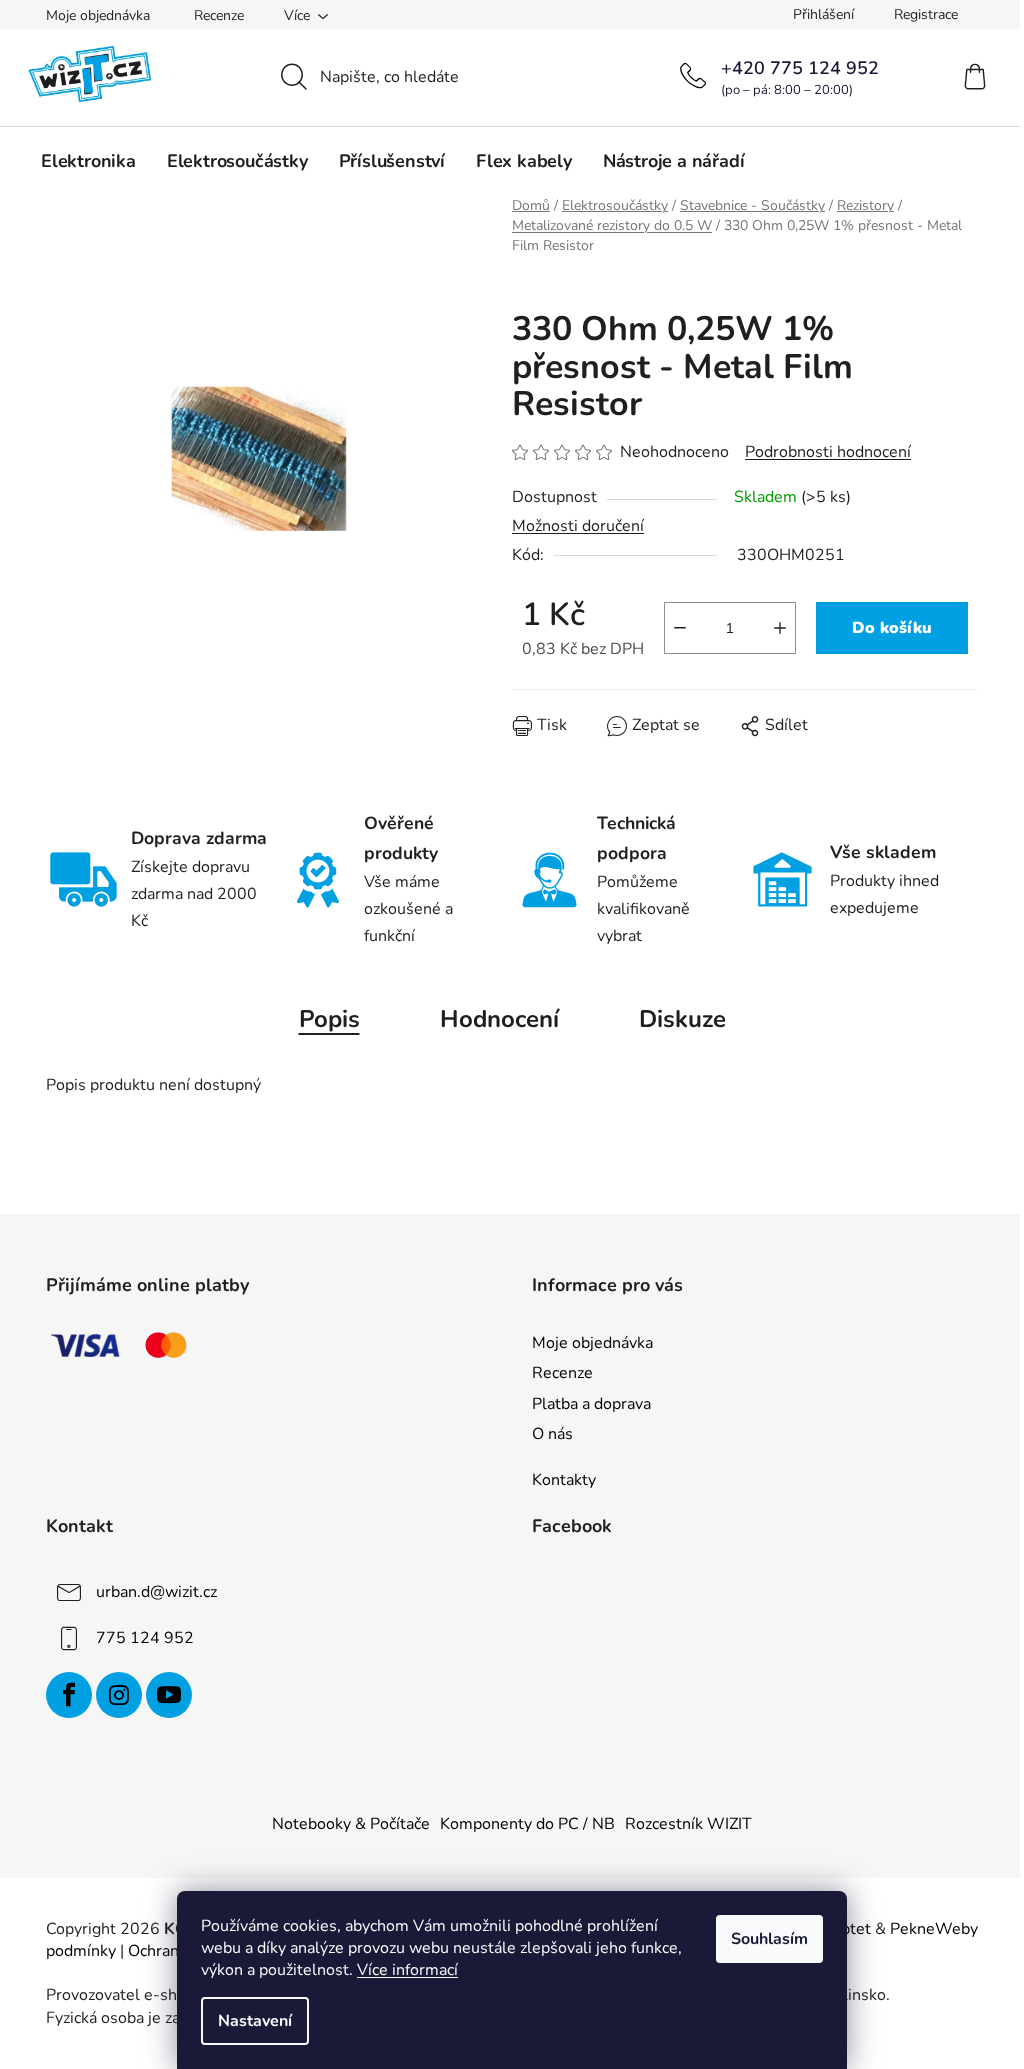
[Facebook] (69, 1695)
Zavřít (626, 740)
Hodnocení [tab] (499, 1019)
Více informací (407, 1970)
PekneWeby (934, 1929)
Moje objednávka (98, 15)
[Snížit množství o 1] (680, 628)
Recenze (219, 15)
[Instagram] (119, 1695)
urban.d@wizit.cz (156, 1592)
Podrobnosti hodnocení (828, 452)
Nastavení (255, 2021)
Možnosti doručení (578, 526)
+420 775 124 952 (800, 68)
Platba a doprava (591, 1404)
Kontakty (564, 1480)
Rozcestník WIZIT (688, 1824)
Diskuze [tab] (682, 1019)
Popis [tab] (329, 1019)
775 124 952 (145, 1638)
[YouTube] (169, 1695)
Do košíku (892, 628)
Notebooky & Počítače (351, 1824)
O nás (552, 1434)
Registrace (926, 14)
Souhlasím (769, 1939)
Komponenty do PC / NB (527, 1824)
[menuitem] (88, 161)
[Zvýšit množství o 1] (780, 628)
